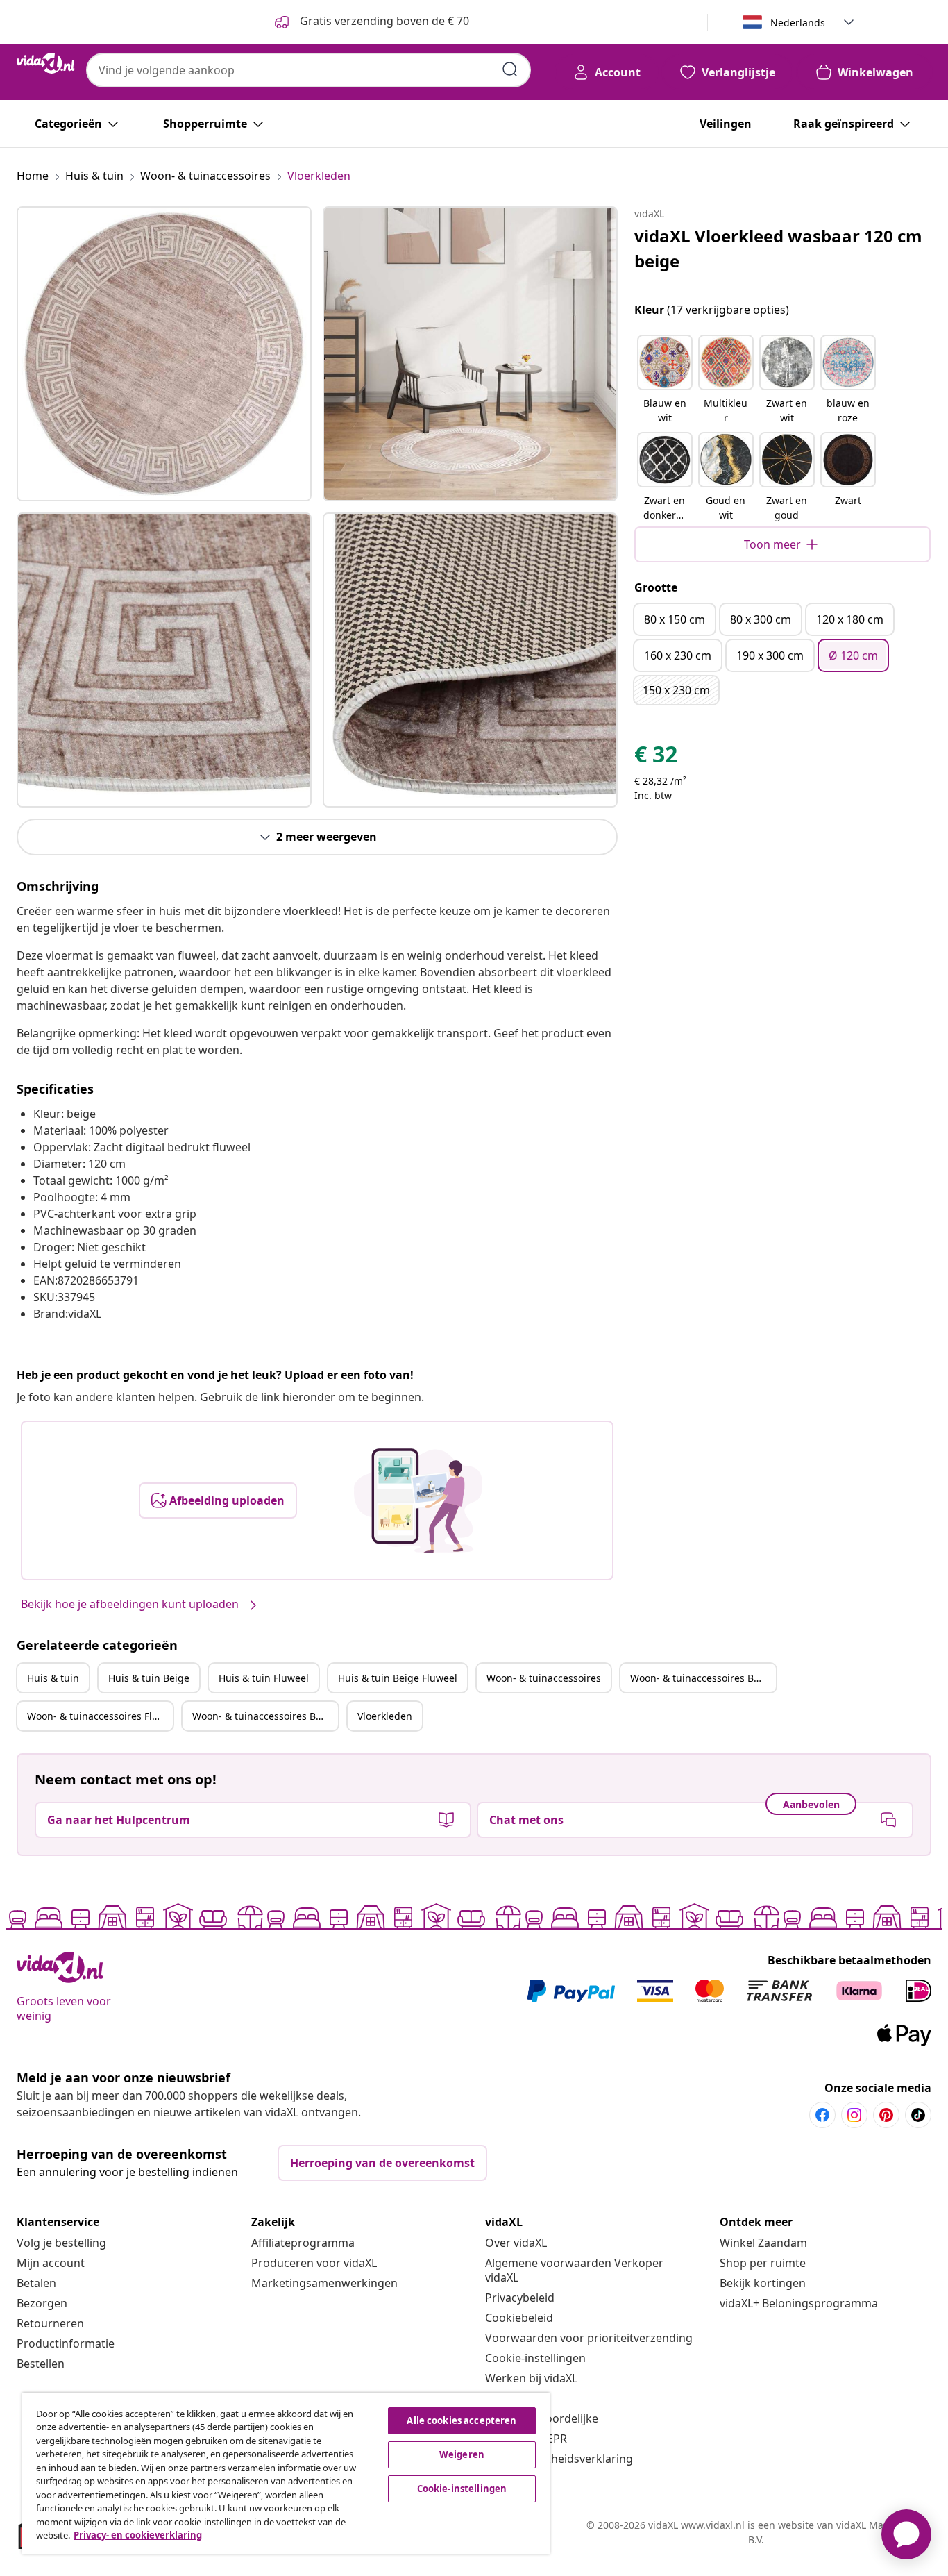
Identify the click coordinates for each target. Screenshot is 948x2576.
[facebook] (822, 2115)
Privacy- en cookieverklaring (138, 2535)
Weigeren (462, 2454)
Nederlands (798, 23)
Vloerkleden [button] (385, 1716)
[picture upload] (418, 1500)
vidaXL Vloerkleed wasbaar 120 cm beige (778, 248)
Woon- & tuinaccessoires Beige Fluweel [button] (265, 1716)
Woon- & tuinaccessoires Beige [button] (702, 1678)
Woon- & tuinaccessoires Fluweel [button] (100, 1716)
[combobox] (308, 70)
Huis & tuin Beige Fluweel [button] (398, 1678)
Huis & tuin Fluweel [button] (264, 1678)
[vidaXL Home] (46, 63)
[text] (656, 758)
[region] (286, 2473)
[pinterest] (886, 2115)
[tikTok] (918, 2115)
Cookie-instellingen (535, 2358)
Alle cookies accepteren (462, 2420)
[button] (665, 380)
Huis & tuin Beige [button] (149, 1678)
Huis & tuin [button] (53, 1678)
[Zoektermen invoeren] (510, 69)
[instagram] (854, 2115)
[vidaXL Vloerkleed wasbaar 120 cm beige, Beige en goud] (164, 354)
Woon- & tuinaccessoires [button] (544, 1678)
